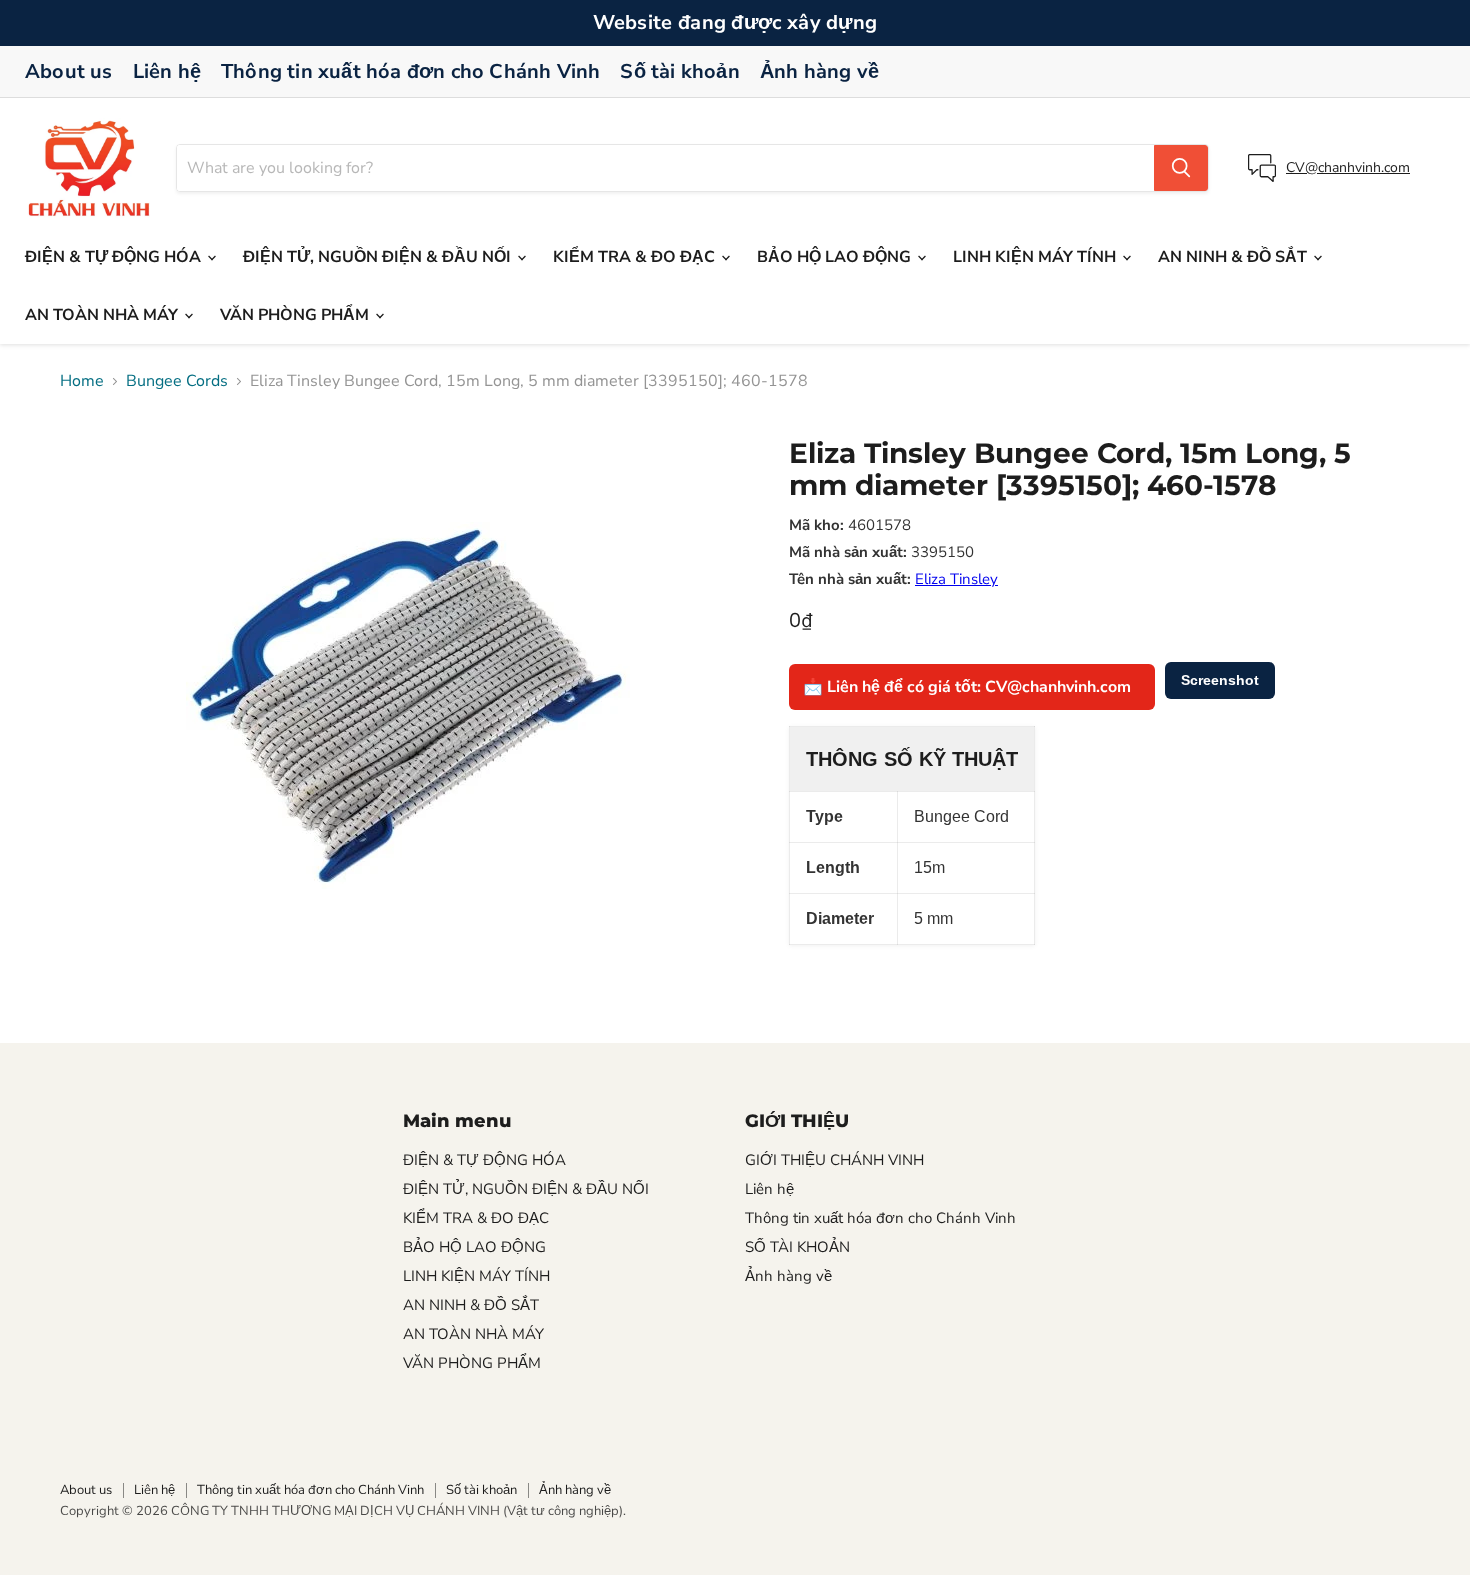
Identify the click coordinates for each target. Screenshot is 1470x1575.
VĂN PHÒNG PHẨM (296, 315)
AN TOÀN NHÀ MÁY (103, 315)
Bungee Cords (177, 381)
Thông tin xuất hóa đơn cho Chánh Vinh (410, 71)
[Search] (1181, 168)
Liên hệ (167, 71)
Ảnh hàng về (819, 71)
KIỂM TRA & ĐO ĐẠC (636, 257)
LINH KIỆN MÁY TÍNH (1036, 257)
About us (69, 71)
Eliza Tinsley (956, 579)
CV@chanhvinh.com (1348, 167)
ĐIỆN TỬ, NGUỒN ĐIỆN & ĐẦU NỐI (379, 257)
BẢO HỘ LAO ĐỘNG (836, 257)
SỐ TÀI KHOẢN (797, 1247)
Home (82, 381)
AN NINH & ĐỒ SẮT (1234, 257)
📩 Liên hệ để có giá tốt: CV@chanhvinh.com (967, 687)
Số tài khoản (679, 71)
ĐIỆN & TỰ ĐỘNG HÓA (115, 257)
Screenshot (1220, 680)
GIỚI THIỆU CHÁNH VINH (834, 1160)
